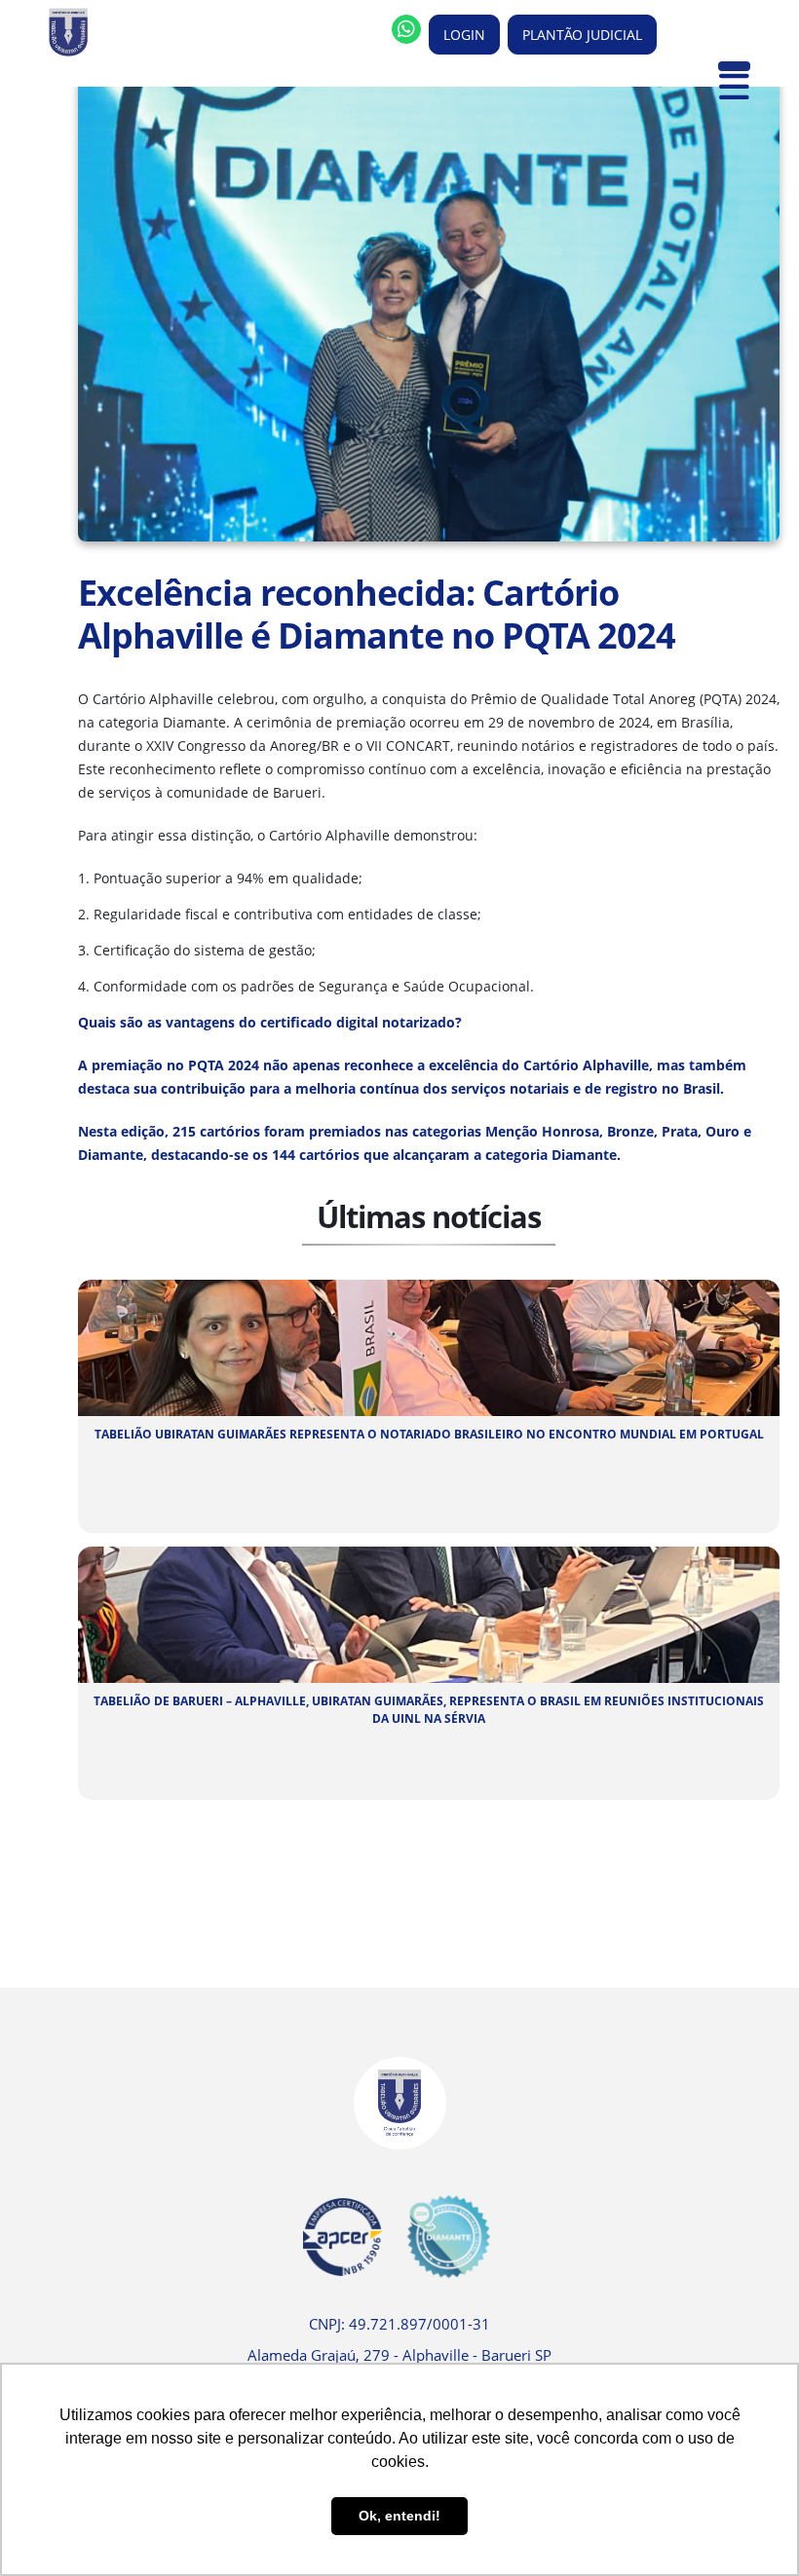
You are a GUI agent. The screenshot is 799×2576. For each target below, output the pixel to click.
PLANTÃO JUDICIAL (582, 35)
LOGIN (464, 35)
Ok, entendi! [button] (399, 2516)
